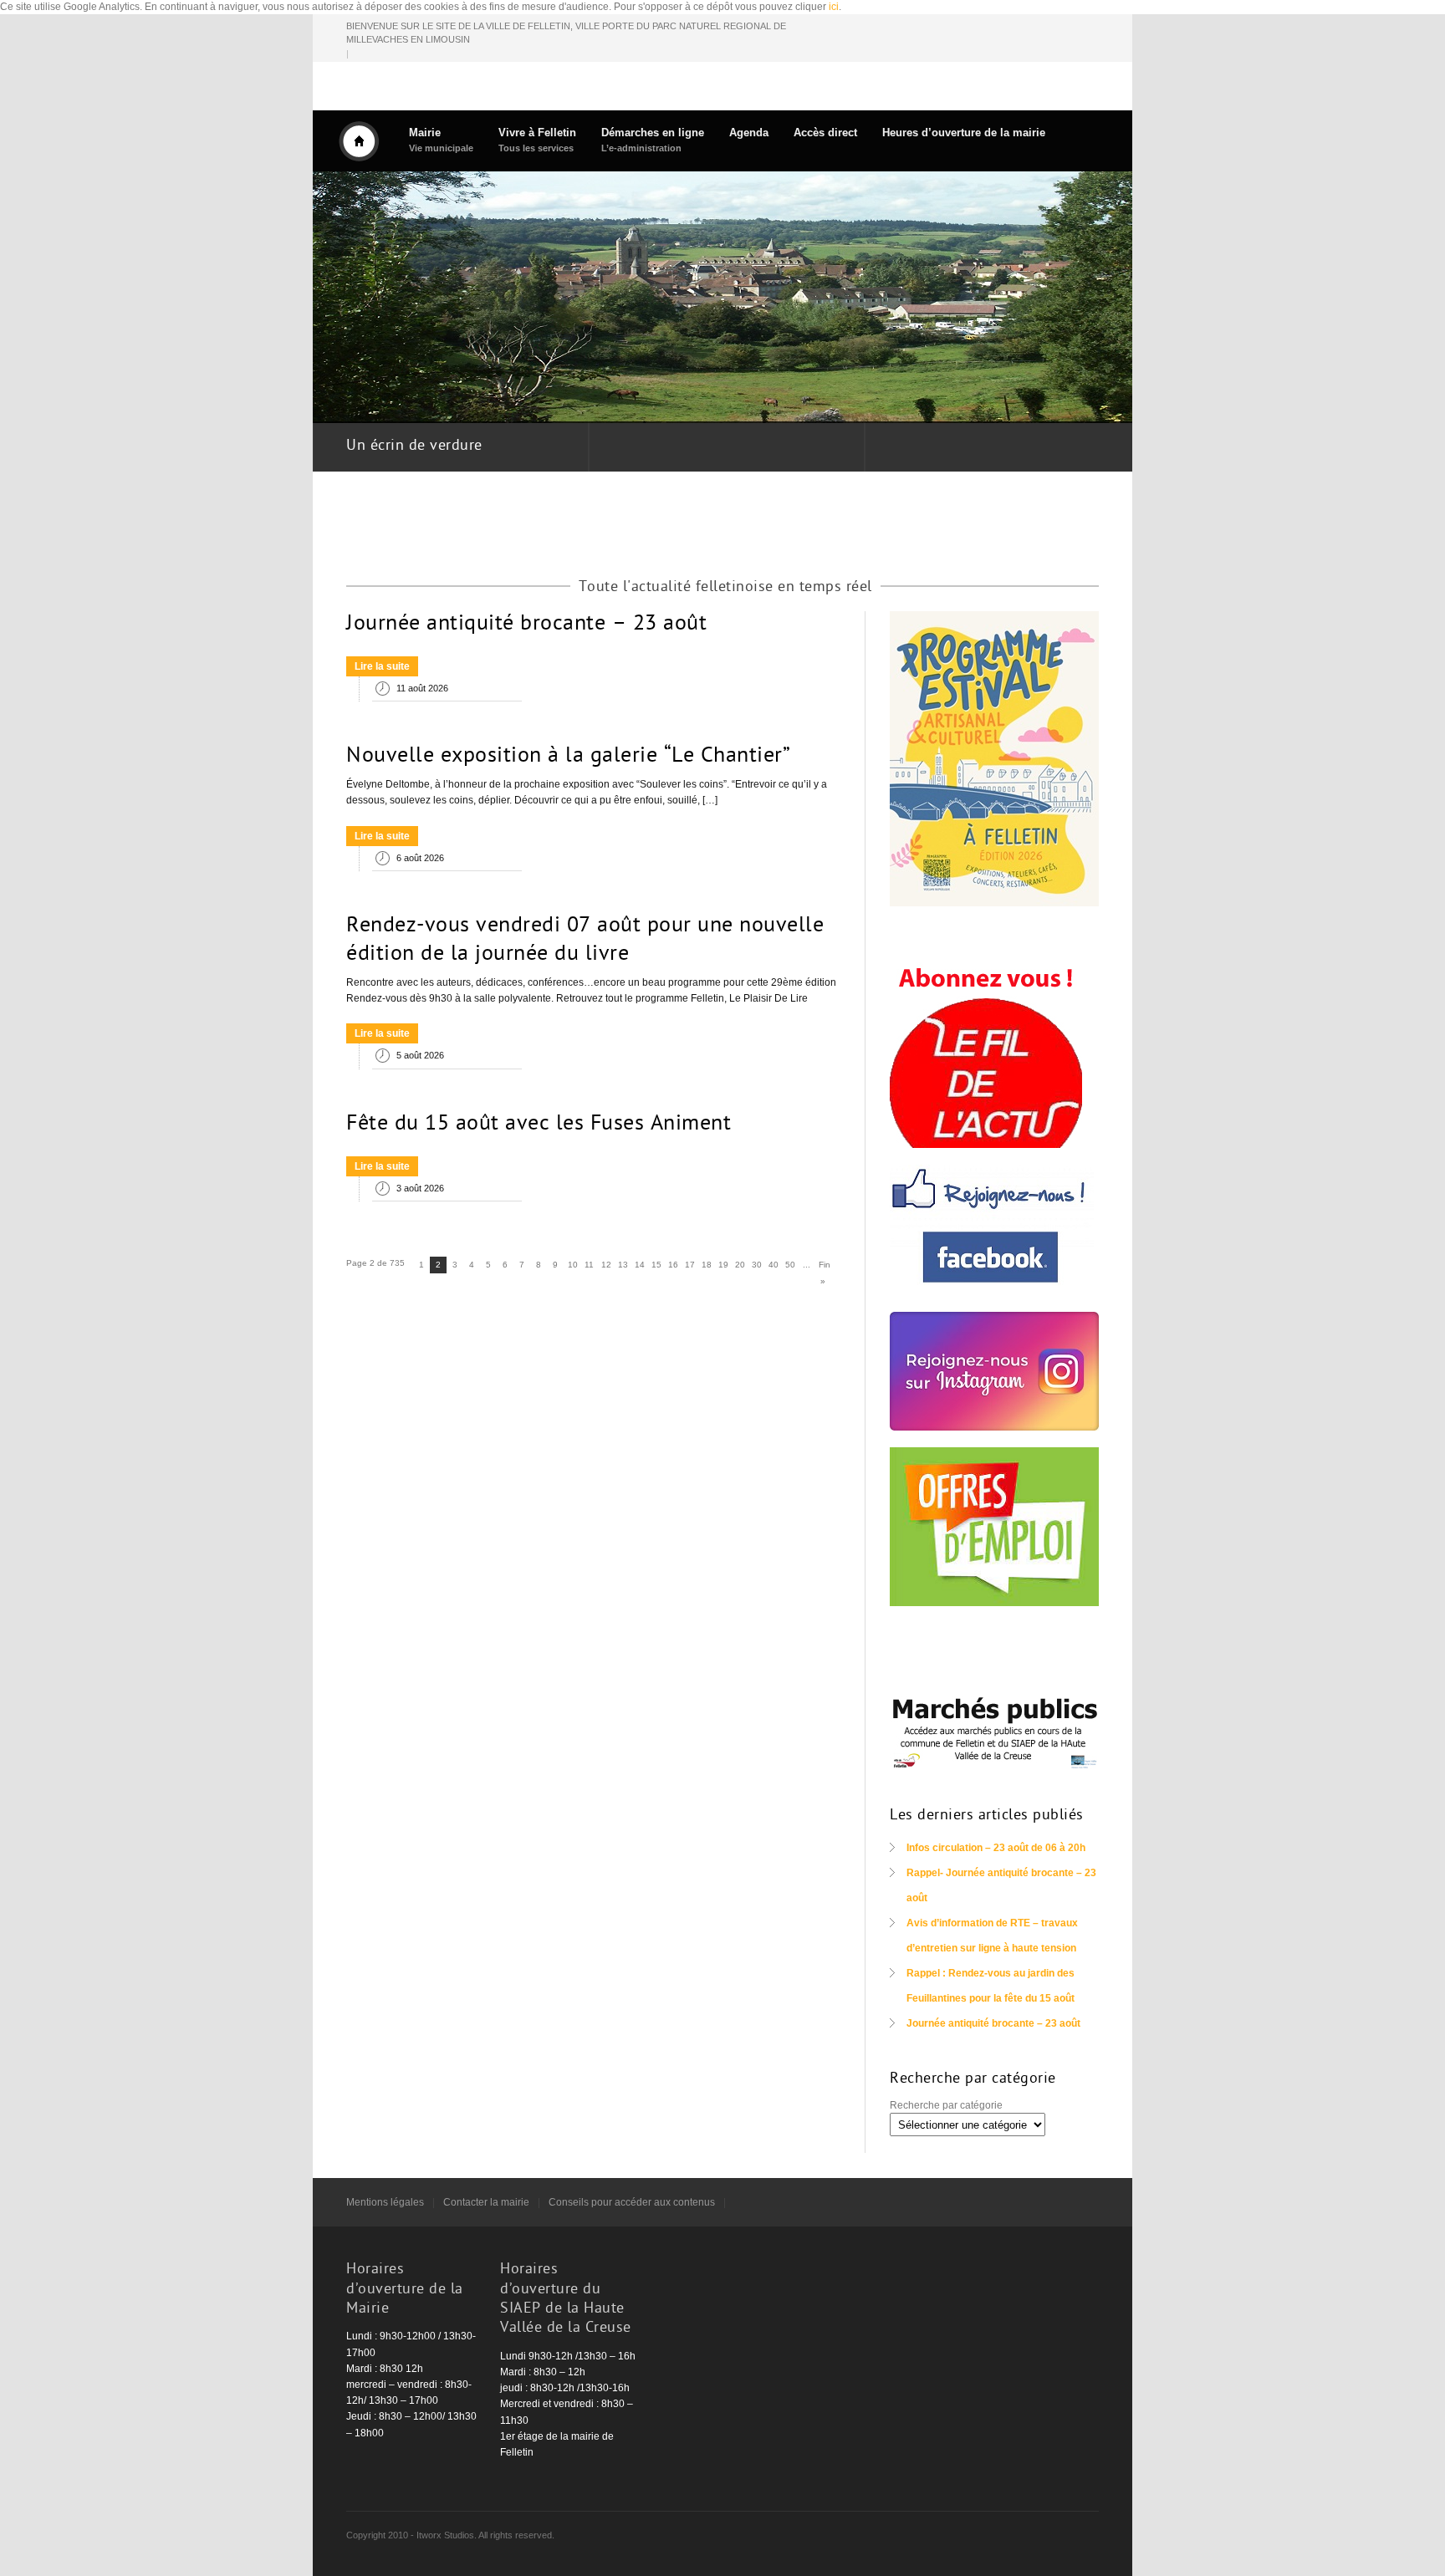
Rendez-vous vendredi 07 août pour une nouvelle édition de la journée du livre (585, 941)
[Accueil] (359, 141)
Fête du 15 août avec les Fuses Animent (539, 1125)
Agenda (749, 133)
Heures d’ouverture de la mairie (964, 133)
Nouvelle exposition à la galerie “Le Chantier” (568, 757)
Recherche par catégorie (946, 2105)
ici (834, 7)
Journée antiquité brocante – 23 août (526, 625)
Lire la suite (382, 666)
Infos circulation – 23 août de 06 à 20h (996, 1848)
